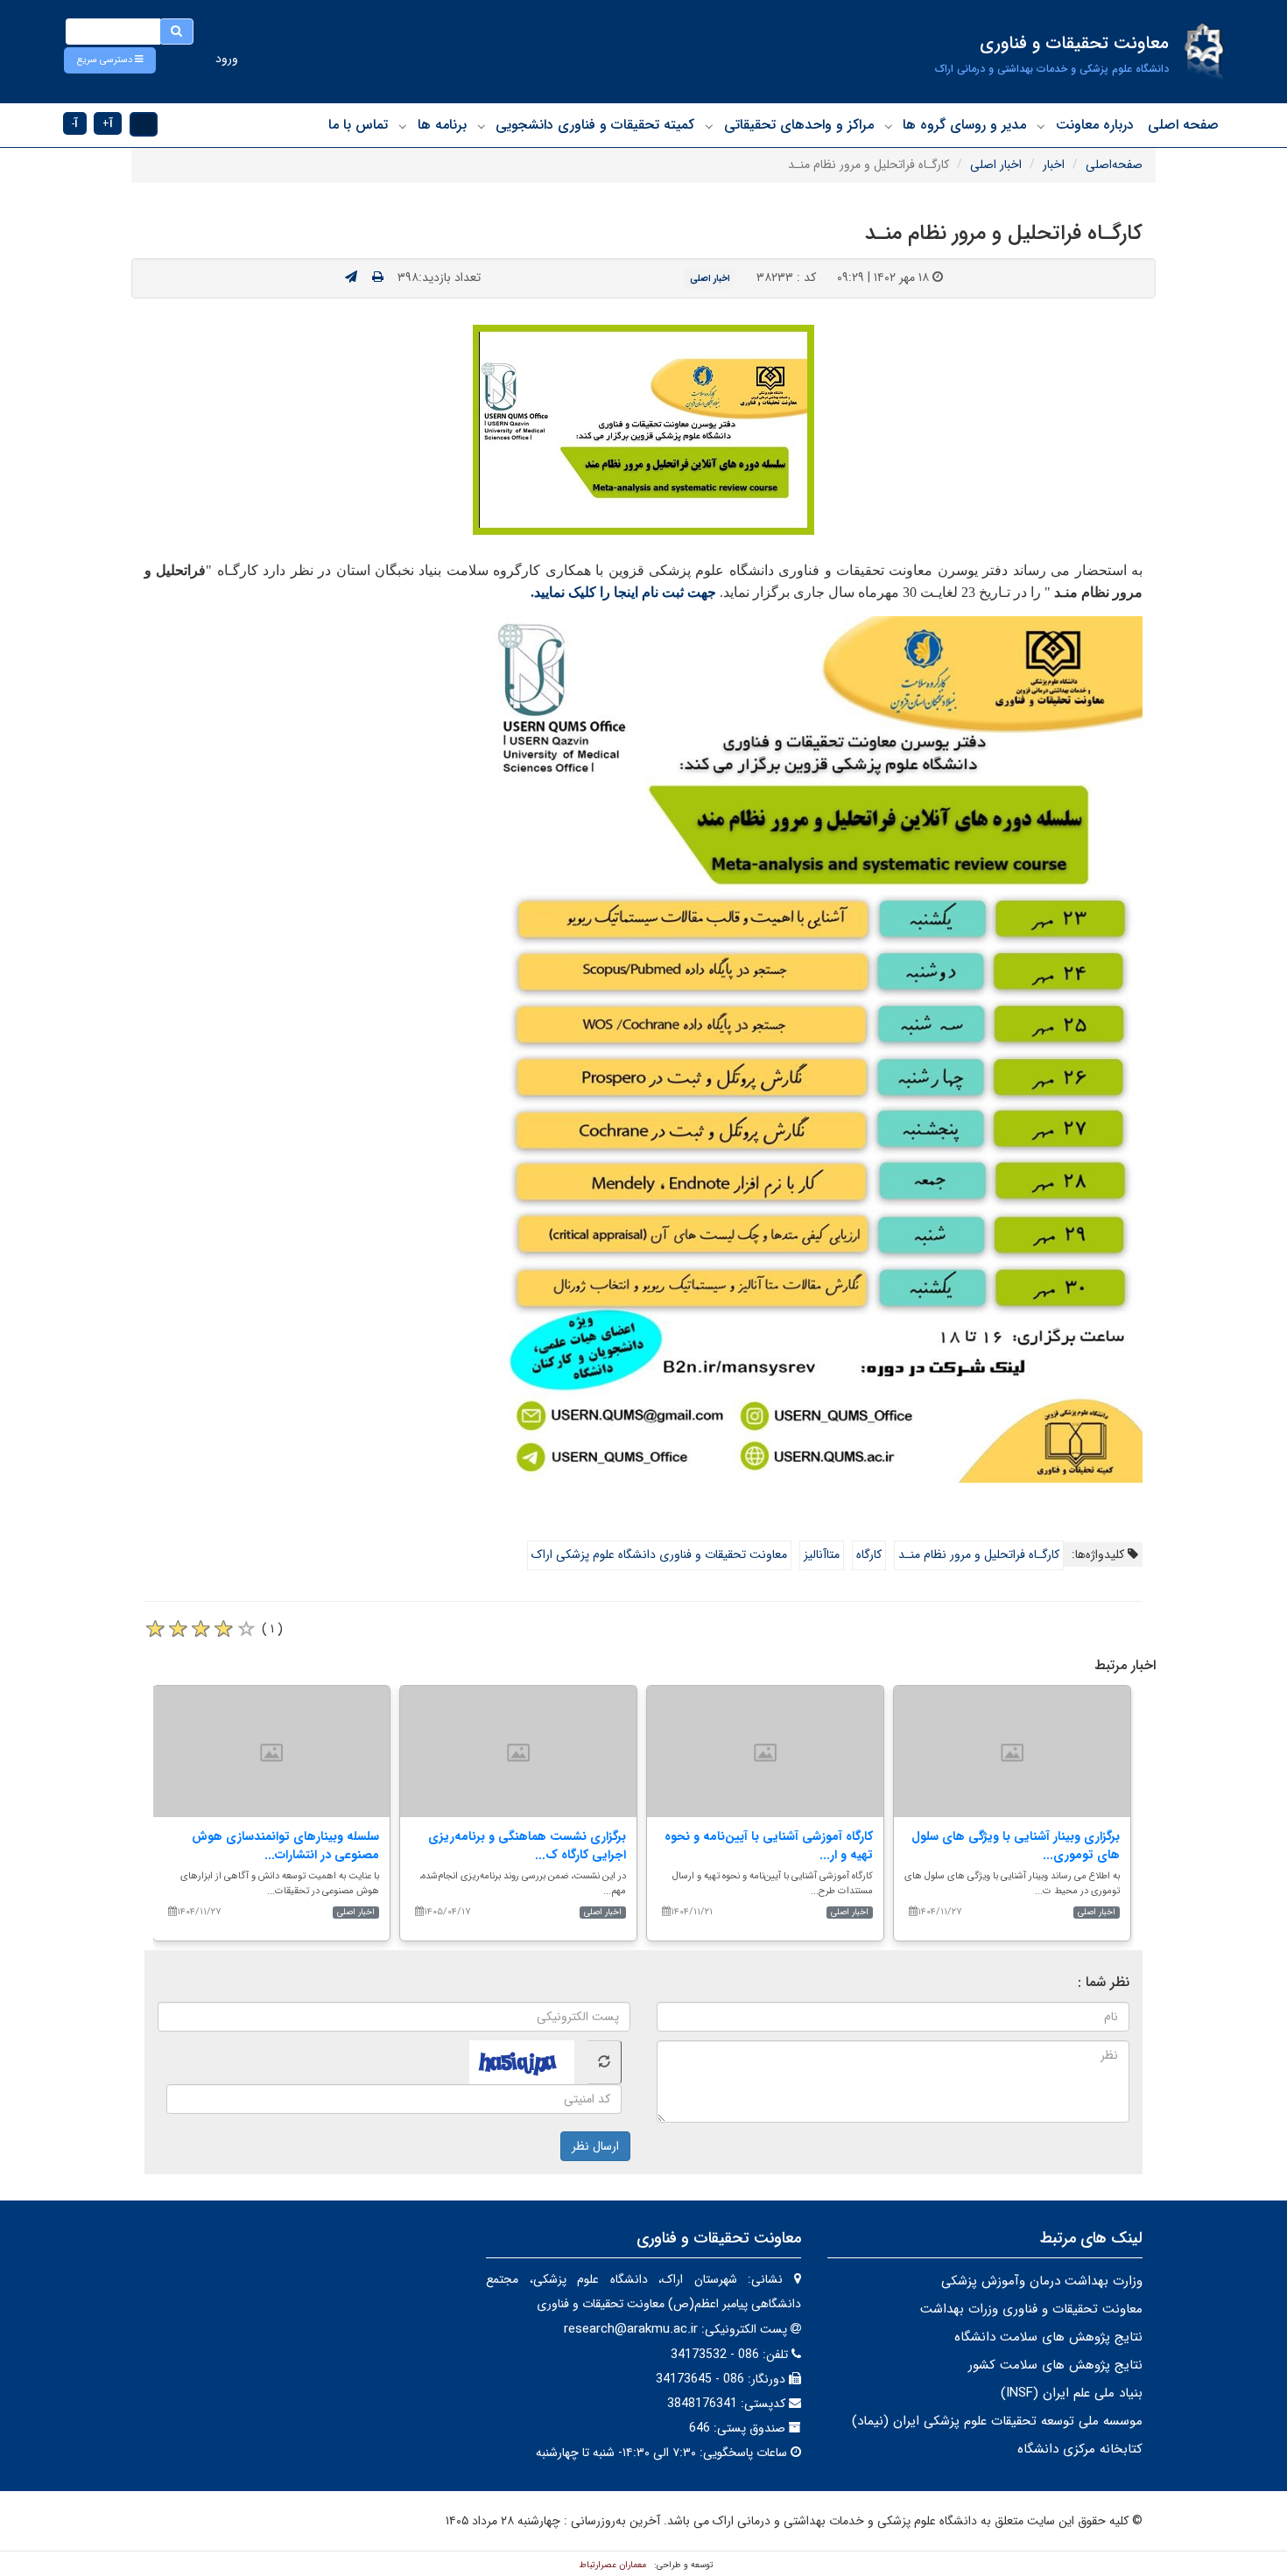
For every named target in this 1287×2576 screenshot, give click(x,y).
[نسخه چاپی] (378, 277)
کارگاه (869, 1555)
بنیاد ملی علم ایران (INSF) (1072, 2393)
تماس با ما (358, 125)
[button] (110, 60)
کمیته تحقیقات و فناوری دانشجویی (595, 125)
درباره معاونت (1095, 125)
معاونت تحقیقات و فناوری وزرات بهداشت (1031, 2309)
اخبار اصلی (996, 165)
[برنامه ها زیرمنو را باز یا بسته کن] (403, 126)
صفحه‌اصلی (1114, 165)
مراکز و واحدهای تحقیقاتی (799, 125)
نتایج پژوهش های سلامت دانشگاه (1048, 2337)
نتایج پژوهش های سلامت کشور (1055, 2365)
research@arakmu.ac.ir (631, 2329)
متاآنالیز (822, 1555)
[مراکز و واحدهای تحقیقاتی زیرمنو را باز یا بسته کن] (709, 126)
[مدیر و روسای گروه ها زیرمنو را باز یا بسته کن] (889, 126)
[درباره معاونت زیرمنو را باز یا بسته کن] (1041, 126)
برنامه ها (442, 125)
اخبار (1054, 165)
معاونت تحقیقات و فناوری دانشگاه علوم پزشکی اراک (659, 1555)
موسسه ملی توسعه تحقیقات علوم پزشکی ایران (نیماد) (997, 2421)
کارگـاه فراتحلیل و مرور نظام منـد (979, 1555)
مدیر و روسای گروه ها (964, 125)
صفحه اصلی (1183, 125)
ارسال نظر (595, 2146)
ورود (227, 59)
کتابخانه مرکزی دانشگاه (1080, 2449)
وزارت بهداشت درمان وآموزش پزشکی (1042, 2281)
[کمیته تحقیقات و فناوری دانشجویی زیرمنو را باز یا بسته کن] (482, 126)
